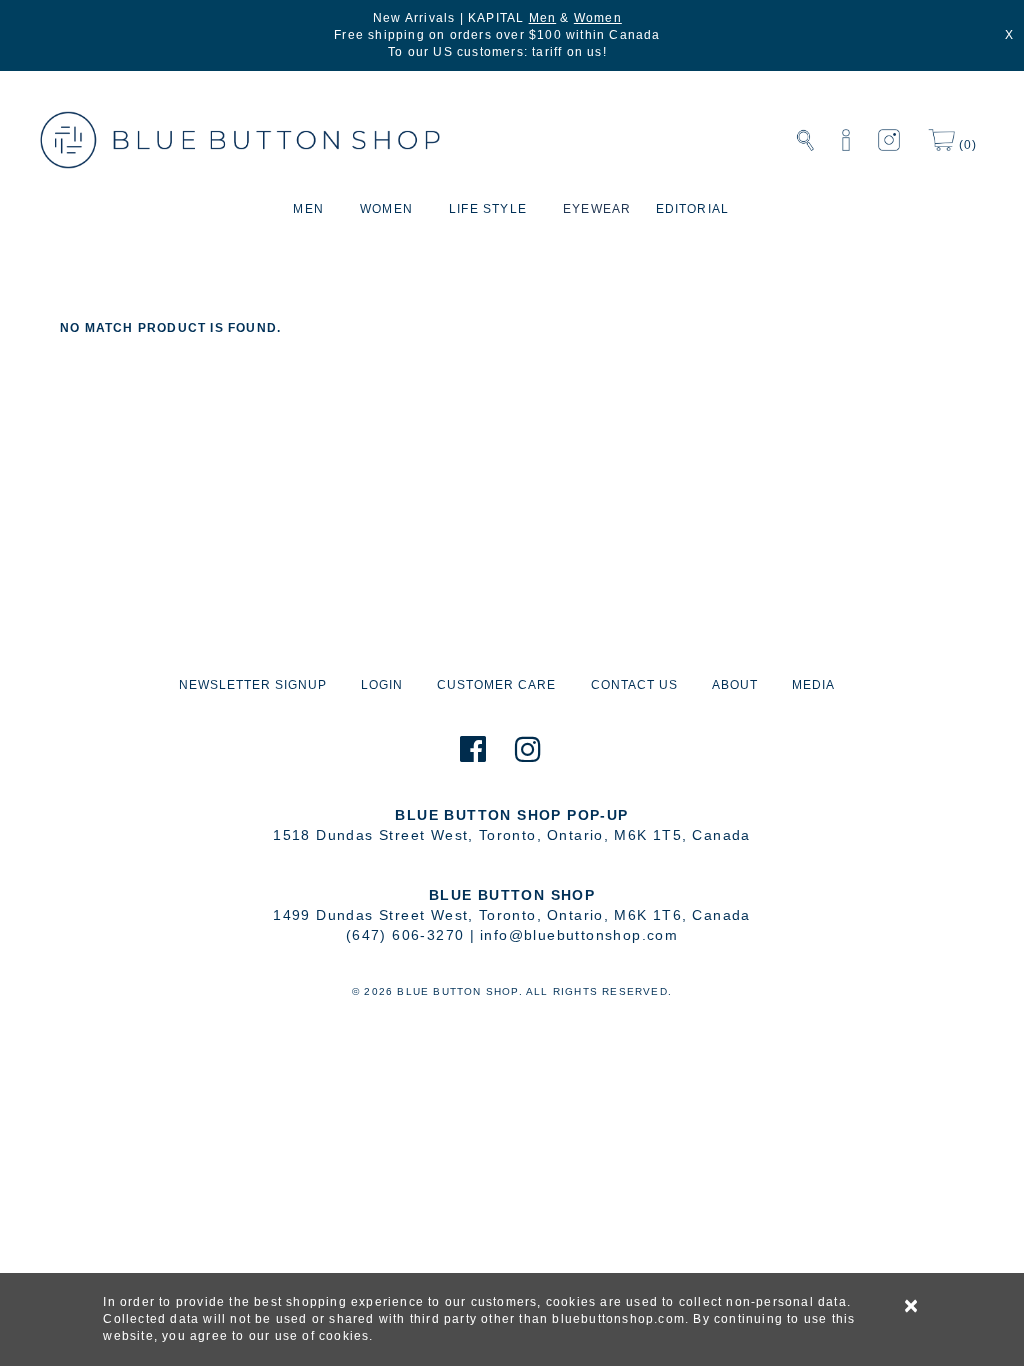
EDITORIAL (693, 209)
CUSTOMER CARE (496, 685)
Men (543, 18)
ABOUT (735, 685)
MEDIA (813, 685)
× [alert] (912, 1306)
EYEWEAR (597, 209)
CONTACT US (634, 685)
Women (598, 18)
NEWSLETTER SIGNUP (253, 685)
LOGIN (382, 685)
